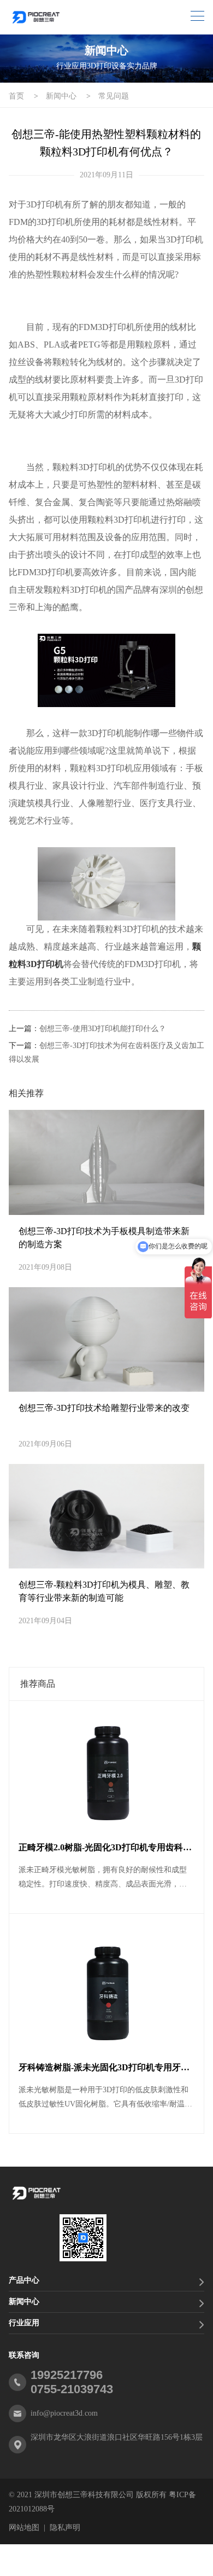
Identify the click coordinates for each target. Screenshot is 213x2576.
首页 (16, 96)
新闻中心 (61, 96)
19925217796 (67, 2375)
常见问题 (114, 96)
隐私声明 (65, 2528)
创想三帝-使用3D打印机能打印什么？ (103, 1029)
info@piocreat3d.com (64, 2413)
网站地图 (24, 2528)
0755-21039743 (72, 2389)
